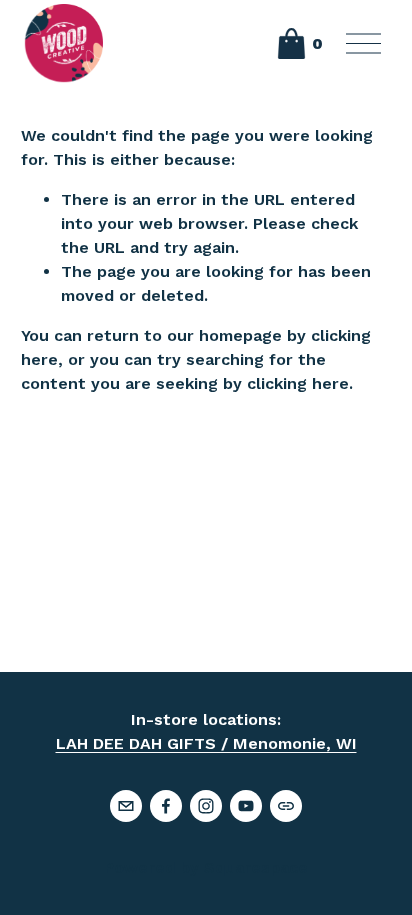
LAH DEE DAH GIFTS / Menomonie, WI (206, 743)
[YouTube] (246, 806)
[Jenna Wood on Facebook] (166, 806)
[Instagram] (206, 806)
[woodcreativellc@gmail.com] (126, 806)
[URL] (286, 806)
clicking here (298, 383)
